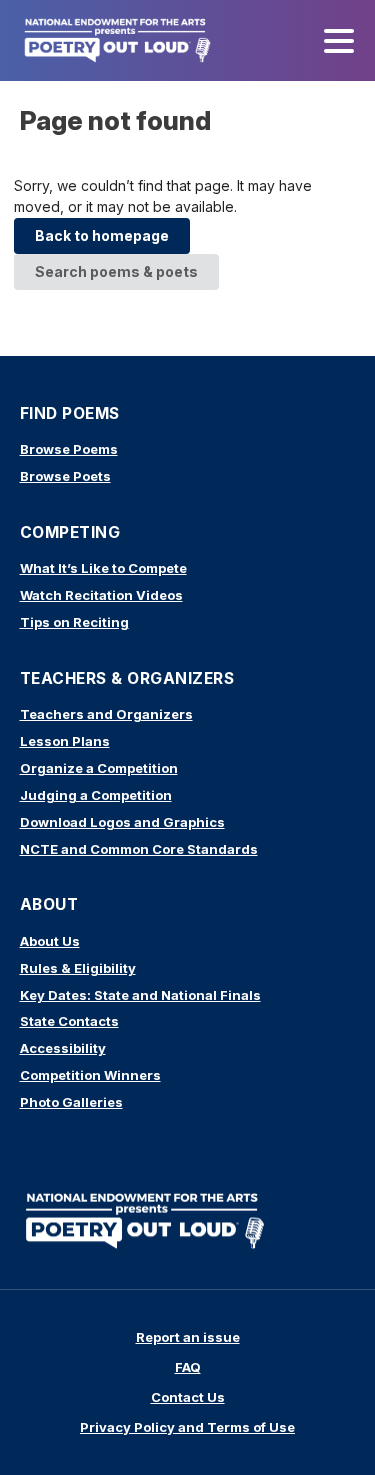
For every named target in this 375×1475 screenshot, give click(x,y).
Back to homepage (102, 235)
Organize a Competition (99, 768)
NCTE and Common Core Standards (139, 849)
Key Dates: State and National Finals (140, 995)
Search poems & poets (116, 271)
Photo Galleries (71, 1102)
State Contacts (69, 1021)
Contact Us (188, 1397)
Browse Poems (69, 449)
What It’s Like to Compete (103, 568)
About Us (50, 941)
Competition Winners (90, 1075)
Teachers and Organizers (106, 714)
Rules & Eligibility (78, 968)
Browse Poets (65, 476)
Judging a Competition (96, 795)
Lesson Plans (65, 741)
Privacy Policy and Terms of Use (187, 1427)
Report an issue (188, 1337)
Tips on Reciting (74, 622)
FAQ (188, 1367)
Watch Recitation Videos (101, 595)
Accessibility (63, 1048)
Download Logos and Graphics (122, 822)
